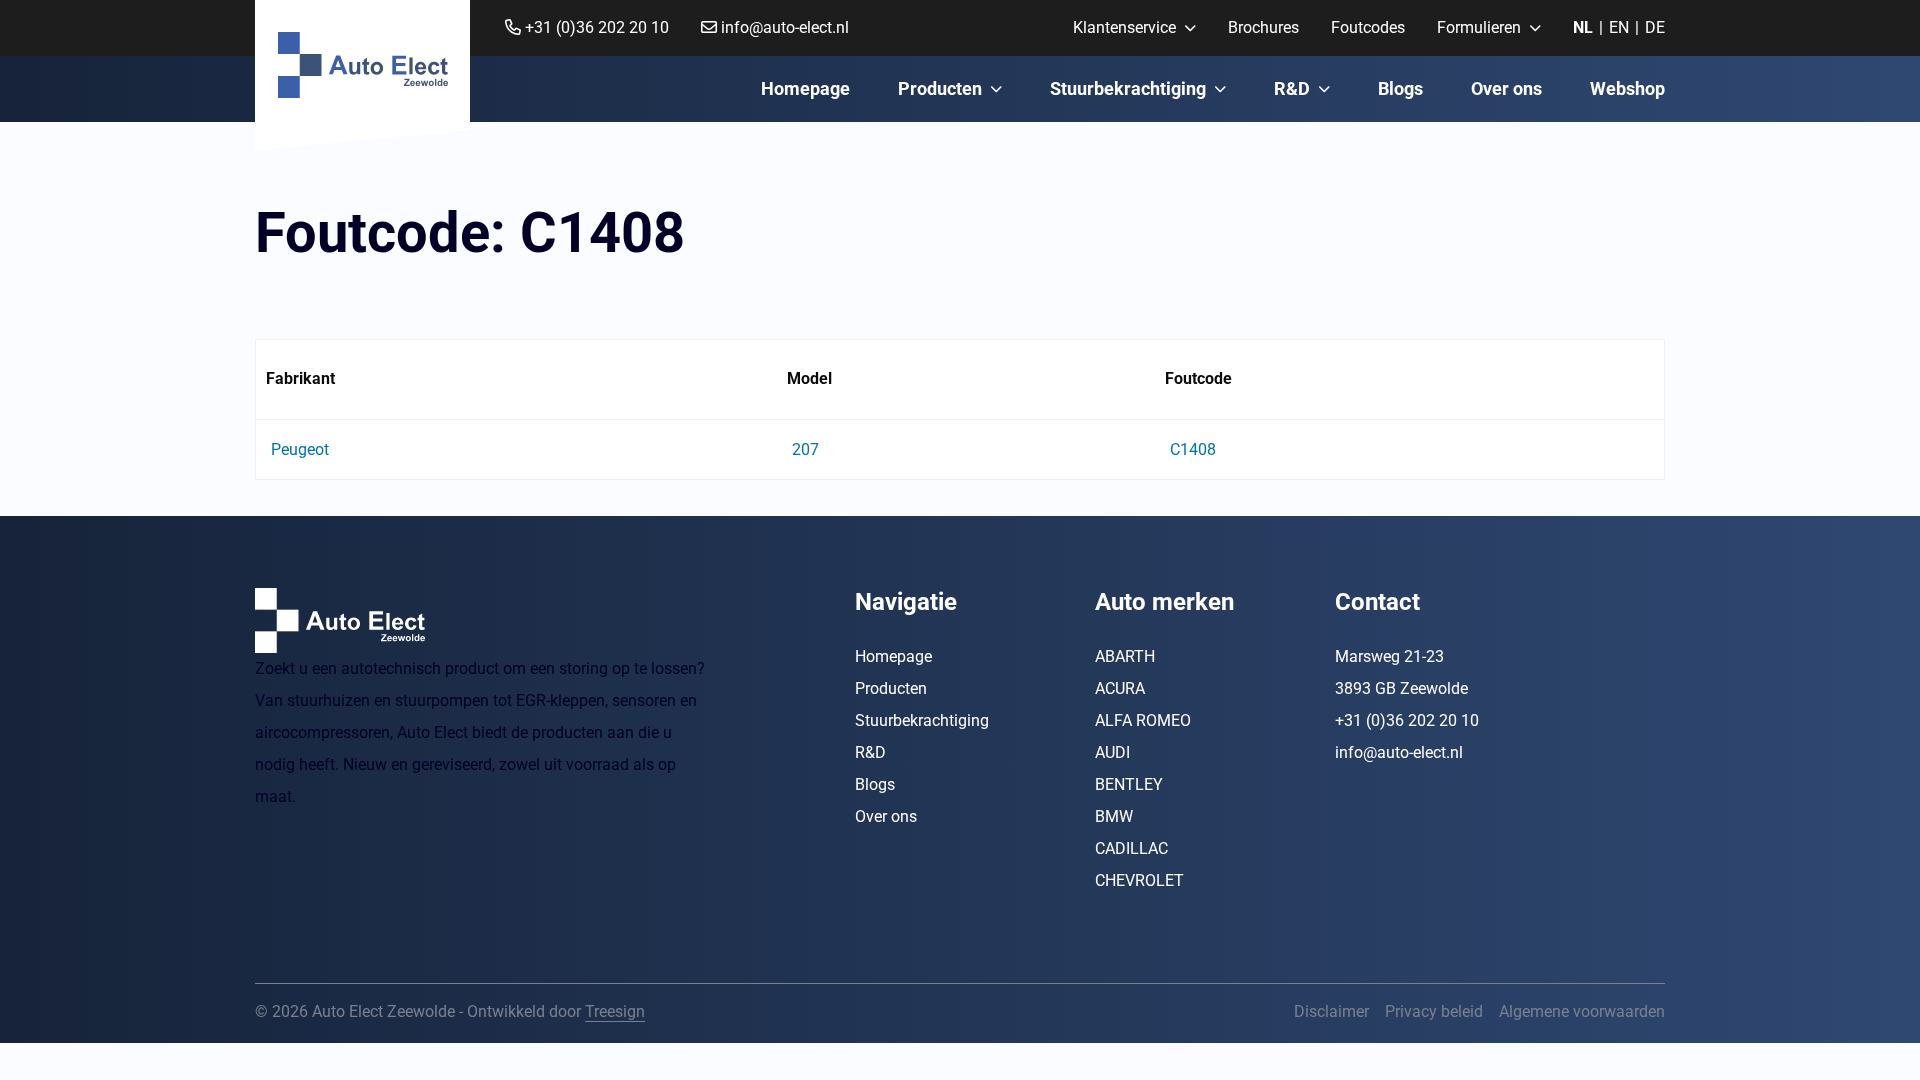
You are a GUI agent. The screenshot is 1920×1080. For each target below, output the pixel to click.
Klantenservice (1124, 27)
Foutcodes (1368, 27)
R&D (1292, 88)
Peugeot (300, 449)
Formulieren (1479, 27)
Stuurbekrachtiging (1128, 88)
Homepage (805, 88)
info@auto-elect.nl (783, 27)
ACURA (1120, 688)
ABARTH (1125, 656)
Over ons (1506, 88)
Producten (940, 88)
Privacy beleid (1434, 1011)
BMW (1114, 816)
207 (805, 449)
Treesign (615, 1011)
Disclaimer (1331, 1011)
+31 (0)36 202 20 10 (595, 27)
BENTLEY (1129, 784)
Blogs (1400, 88)
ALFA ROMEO (1143, 720)
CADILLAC (1131, 848)
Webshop (1627, 88)
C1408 (1193, 449)
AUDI (1112, 752)
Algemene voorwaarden (1582, 1011)
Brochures (1263, 27)
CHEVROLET (1139, 880)
